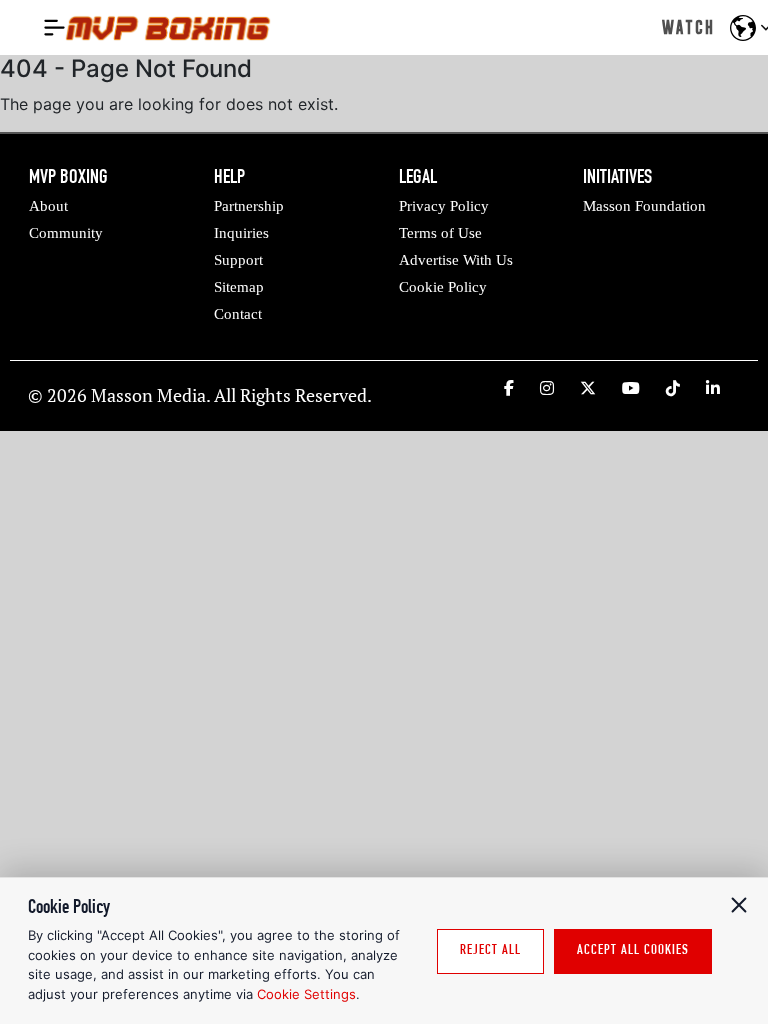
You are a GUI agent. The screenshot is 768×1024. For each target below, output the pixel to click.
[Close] (739, 905)
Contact (238, 314)
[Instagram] (547, 388)
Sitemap (239, 287)
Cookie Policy (443, 287)
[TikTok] (673, 388)
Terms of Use (440, 233)
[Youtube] (631, 388)
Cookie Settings (306, 994)
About (48, 206)
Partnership (249, 206)
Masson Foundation (644, 206)
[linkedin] (713, 388)
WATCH (688, 27)
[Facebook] (509, 388)
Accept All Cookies (633, 951)
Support (238, 260)
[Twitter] (588, 388)
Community (66, 233)
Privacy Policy (444, 206)
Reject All (490, 951)
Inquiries (241, 233)
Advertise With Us (456, 260)
